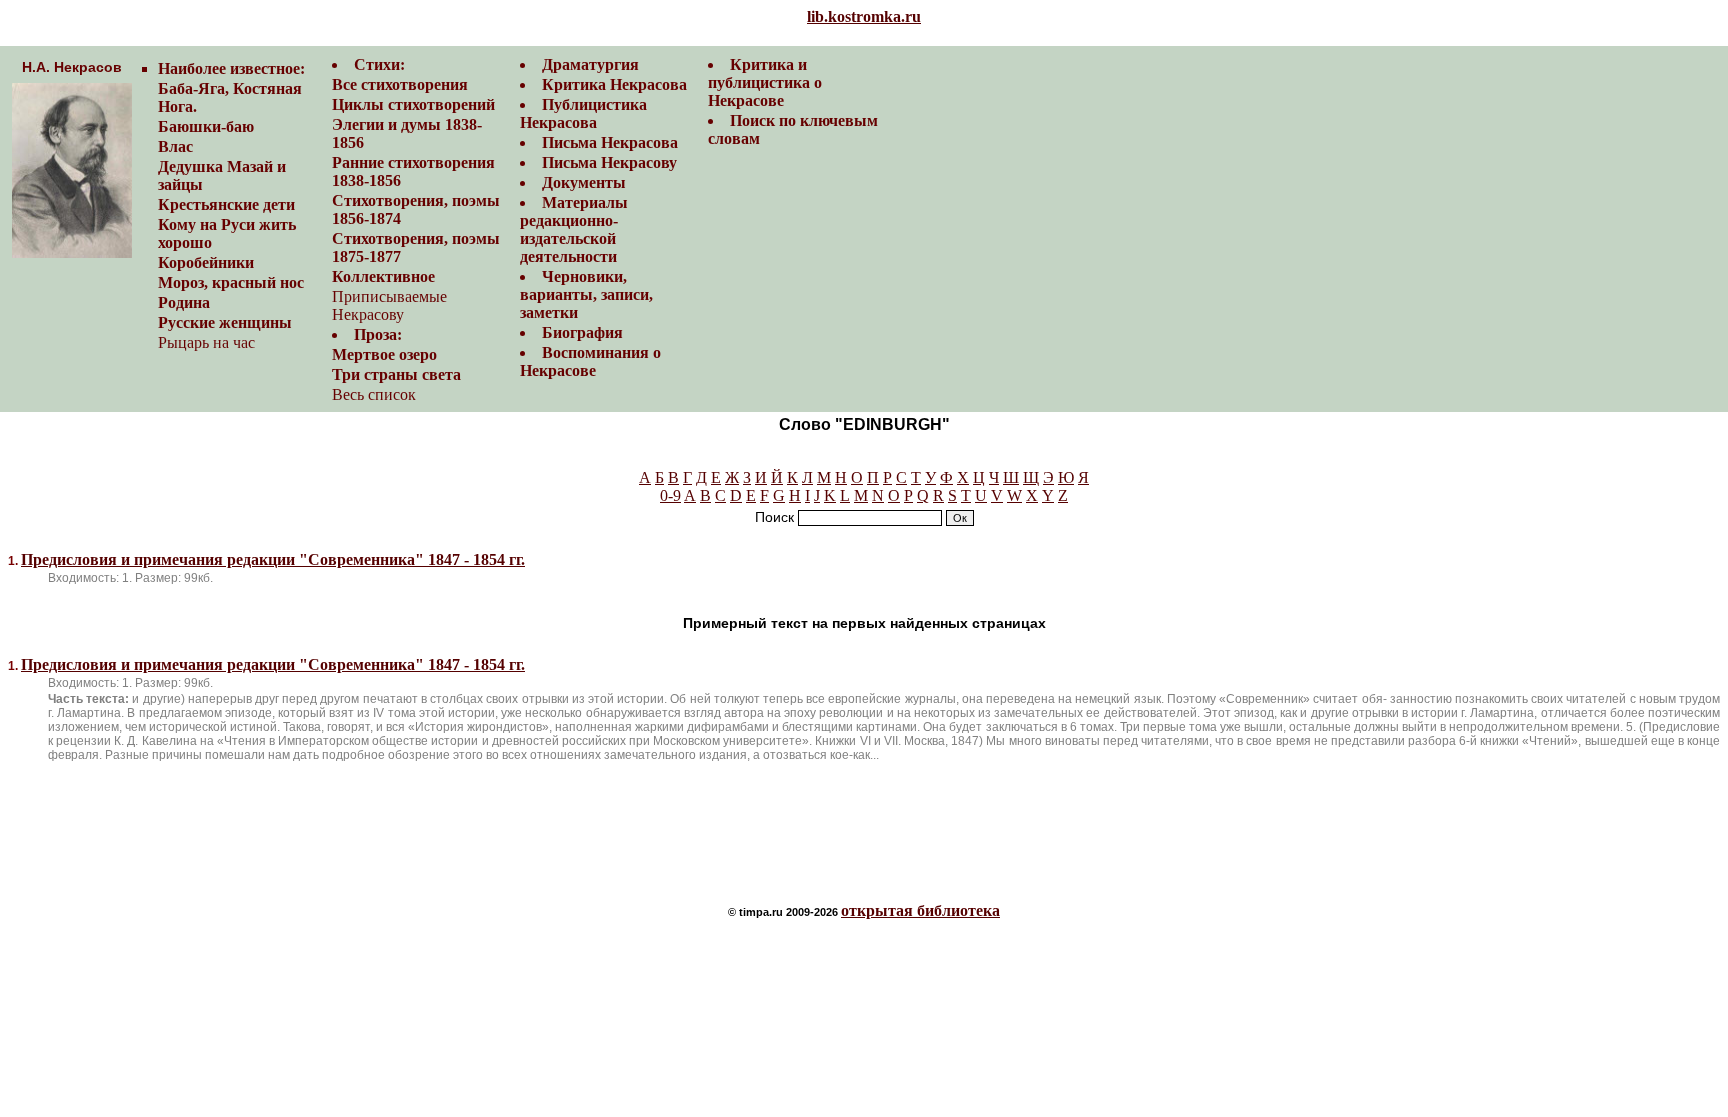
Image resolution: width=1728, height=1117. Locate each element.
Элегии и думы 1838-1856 (407, 133)
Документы (584, 182)
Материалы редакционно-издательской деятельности (574, 229)
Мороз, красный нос (231, 282)
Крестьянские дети (226, 204)
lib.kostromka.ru (864, 16)
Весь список (374, 394)
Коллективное (383, 276)
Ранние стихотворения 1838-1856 (413, 171)
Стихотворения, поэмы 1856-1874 (416, 209)
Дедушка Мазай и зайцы (222, 175)
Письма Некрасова (610, 142)
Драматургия (590, 64)
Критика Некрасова (614, 84)
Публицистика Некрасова (583, 113)
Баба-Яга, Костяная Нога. (230, 97)
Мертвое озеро (384, 354)
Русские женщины (225, 322)
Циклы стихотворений (413, 104)
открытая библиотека (920, 910)
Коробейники (206, 262)
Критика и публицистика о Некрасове (765, 82)
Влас (175, 146)
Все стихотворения (400, 84)
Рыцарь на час (206, 342)
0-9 (670, 495)
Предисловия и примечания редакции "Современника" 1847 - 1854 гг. (273, 559)
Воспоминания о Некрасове (590, 361)
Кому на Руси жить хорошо (227, 233)
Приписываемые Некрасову (389, 305)
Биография (582, 332)
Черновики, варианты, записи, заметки (586, 294)
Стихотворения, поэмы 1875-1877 (416, 247)
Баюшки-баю (206, 126)
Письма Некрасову (609, 162)
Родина (184, 302)
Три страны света (396, 374)
